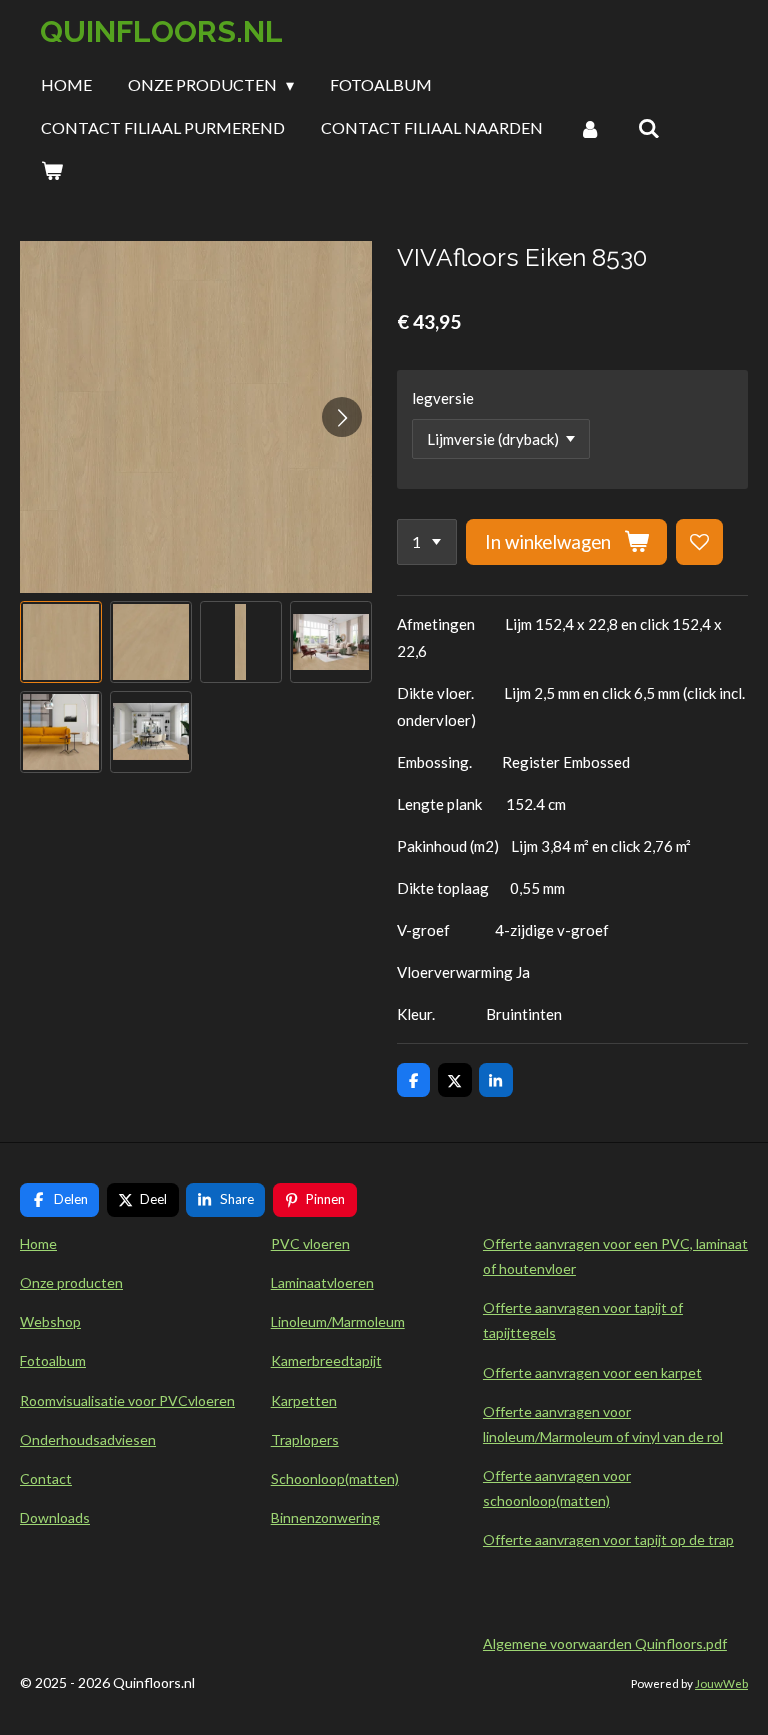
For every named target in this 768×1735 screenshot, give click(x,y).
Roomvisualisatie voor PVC (104, 1400)
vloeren (211, 1400)
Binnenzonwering (325, 1517)
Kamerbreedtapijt (326, 1360)
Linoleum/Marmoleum (338, 1321)
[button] (61, 642)
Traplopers (305, 1439)
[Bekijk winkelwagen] (52, 170)
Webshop (50, 1321)
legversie (443, 398)
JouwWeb (721, 1683)
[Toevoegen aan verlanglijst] (699, 542)
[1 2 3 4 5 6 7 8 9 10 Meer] (427, 542)
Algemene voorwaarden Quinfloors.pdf (605, 1643)
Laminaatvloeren (322, 1282)
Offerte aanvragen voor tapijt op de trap (608, 1539)
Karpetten (304, 1400)
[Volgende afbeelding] (342, 417)
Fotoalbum (53, 1360)
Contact (46, 1478)
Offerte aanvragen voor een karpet (592, 1372)
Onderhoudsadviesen (88, 1439)
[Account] (590, 128)
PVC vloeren (310, 1243)
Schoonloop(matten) (335, 1478)
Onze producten (71, 1282)
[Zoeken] (648, 128)
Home (38, 1243)
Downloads (55, 1517)
